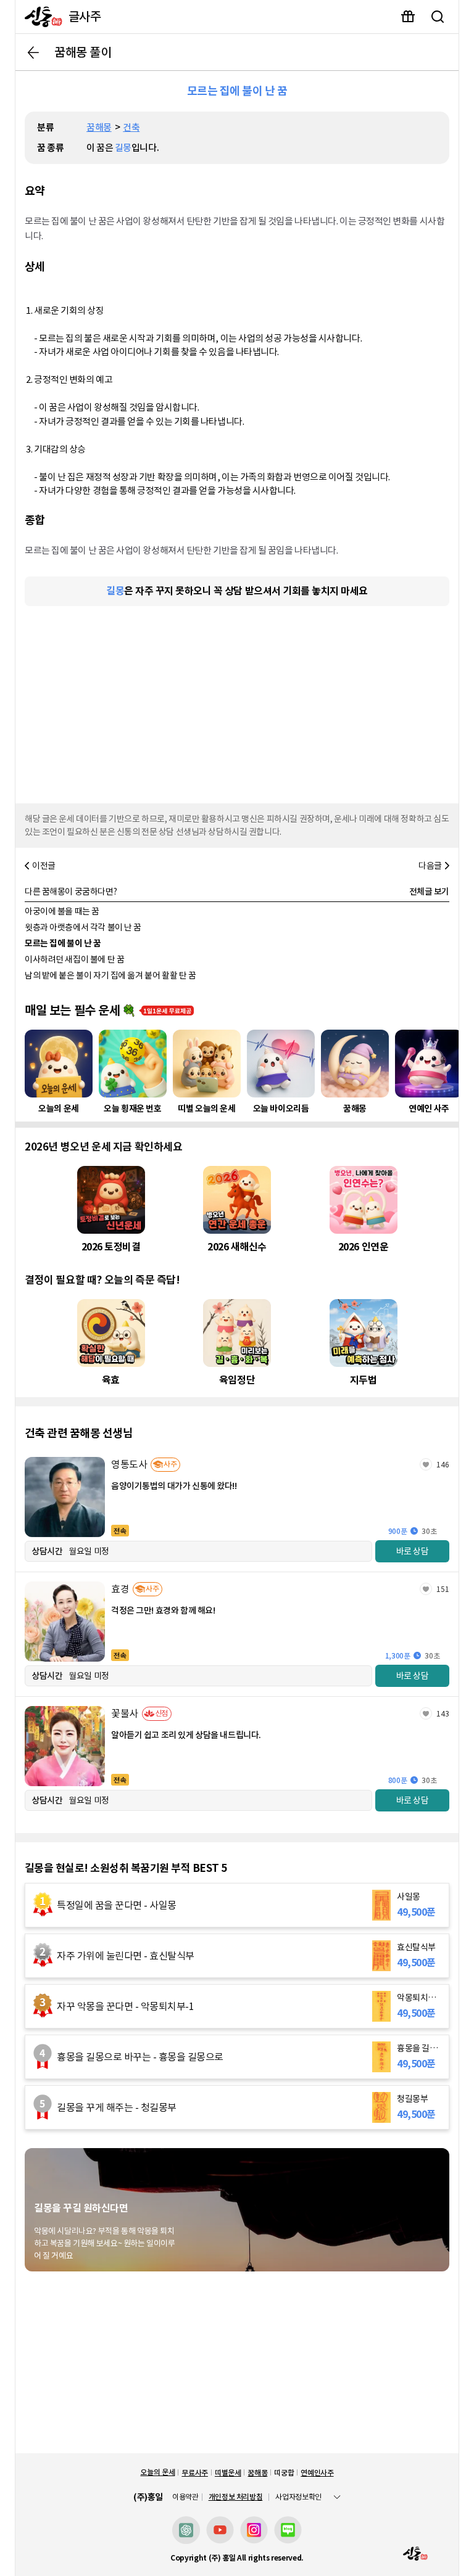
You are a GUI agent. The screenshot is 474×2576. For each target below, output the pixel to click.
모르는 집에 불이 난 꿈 (63, 943)
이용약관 (185, 2497)
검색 (438, 17)
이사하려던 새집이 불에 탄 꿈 (74, 959)
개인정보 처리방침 (236, 2497)
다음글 (430, 866)
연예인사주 (317, 2473)
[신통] (40, 17)
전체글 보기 (429, 892)
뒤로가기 (33, 52)
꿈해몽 (99, 127)
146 (443, 1465)
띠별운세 (228, 2473)
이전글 (44, 866)
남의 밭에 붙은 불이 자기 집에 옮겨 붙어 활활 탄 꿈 (110, 975)
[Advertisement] (237, 702)
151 (443, 1589)
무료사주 (195, 2473)
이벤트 (408, 17)
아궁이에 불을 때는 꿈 (62, 911)
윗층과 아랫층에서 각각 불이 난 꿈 (83, 927)
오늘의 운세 (157, 2472)
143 (443, 1714)
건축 (131, 127)
